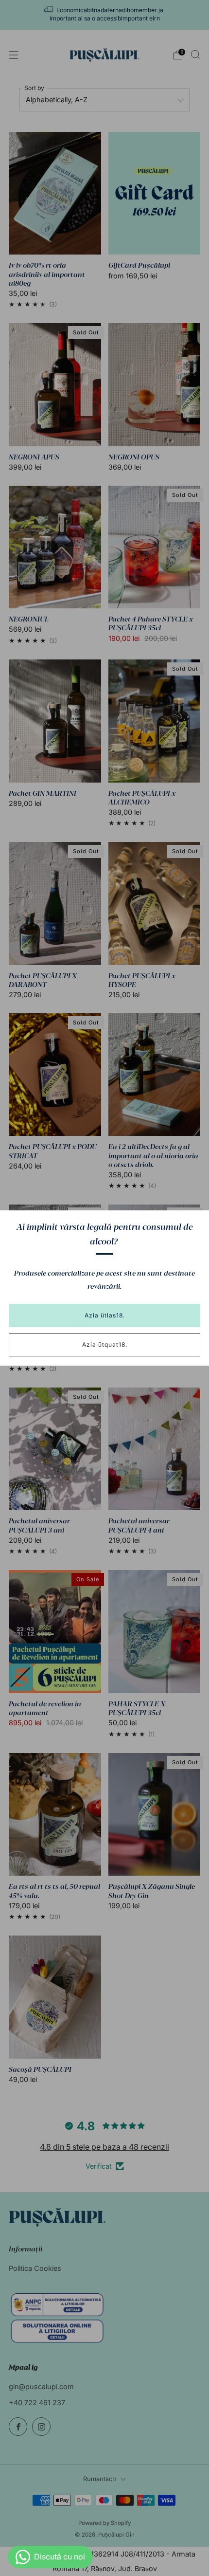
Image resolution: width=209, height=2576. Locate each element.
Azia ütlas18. (105, 1315)
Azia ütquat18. (105, 1344)
